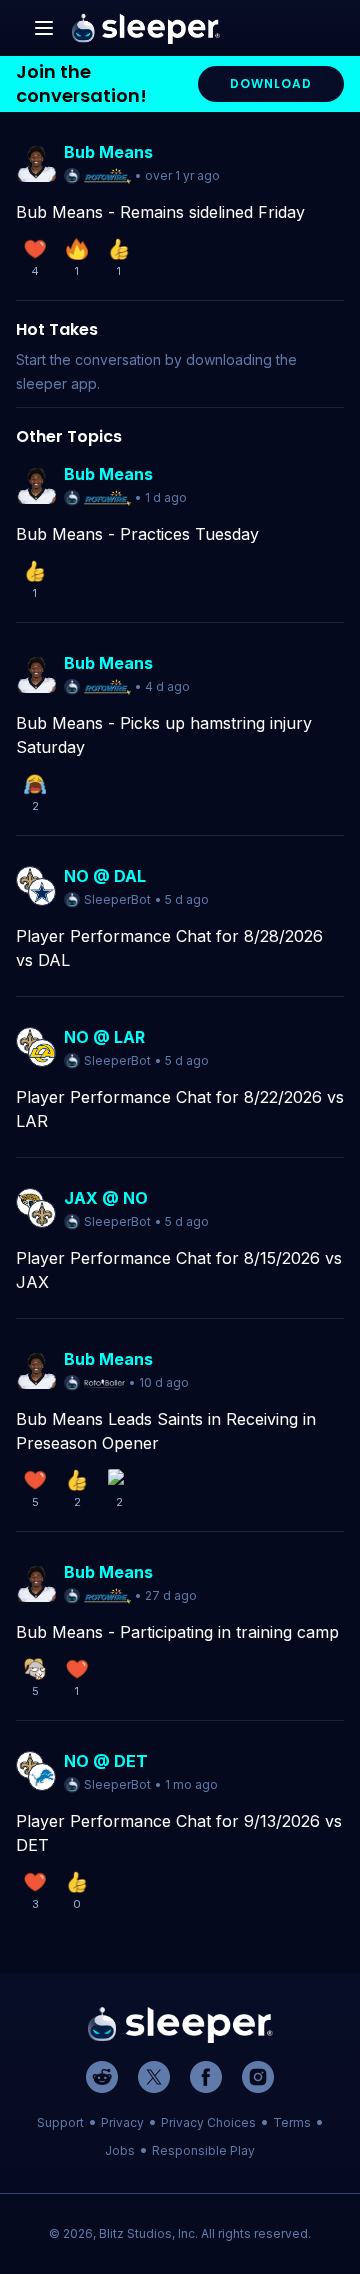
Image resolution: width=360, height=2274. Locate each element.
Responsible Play (203, 2150)
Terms (292, 2122)
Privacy (122, 2122)
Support (60, 2122)
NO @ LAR (104, 1037)
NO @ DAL (105, 876)
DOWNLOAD (271, 83)
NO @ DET (106, 1761)
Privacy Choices (208, 2122)
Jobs (120, 2150)
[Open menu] (44, 28)
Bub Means (108, 152)
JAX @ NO (106, 1198)
